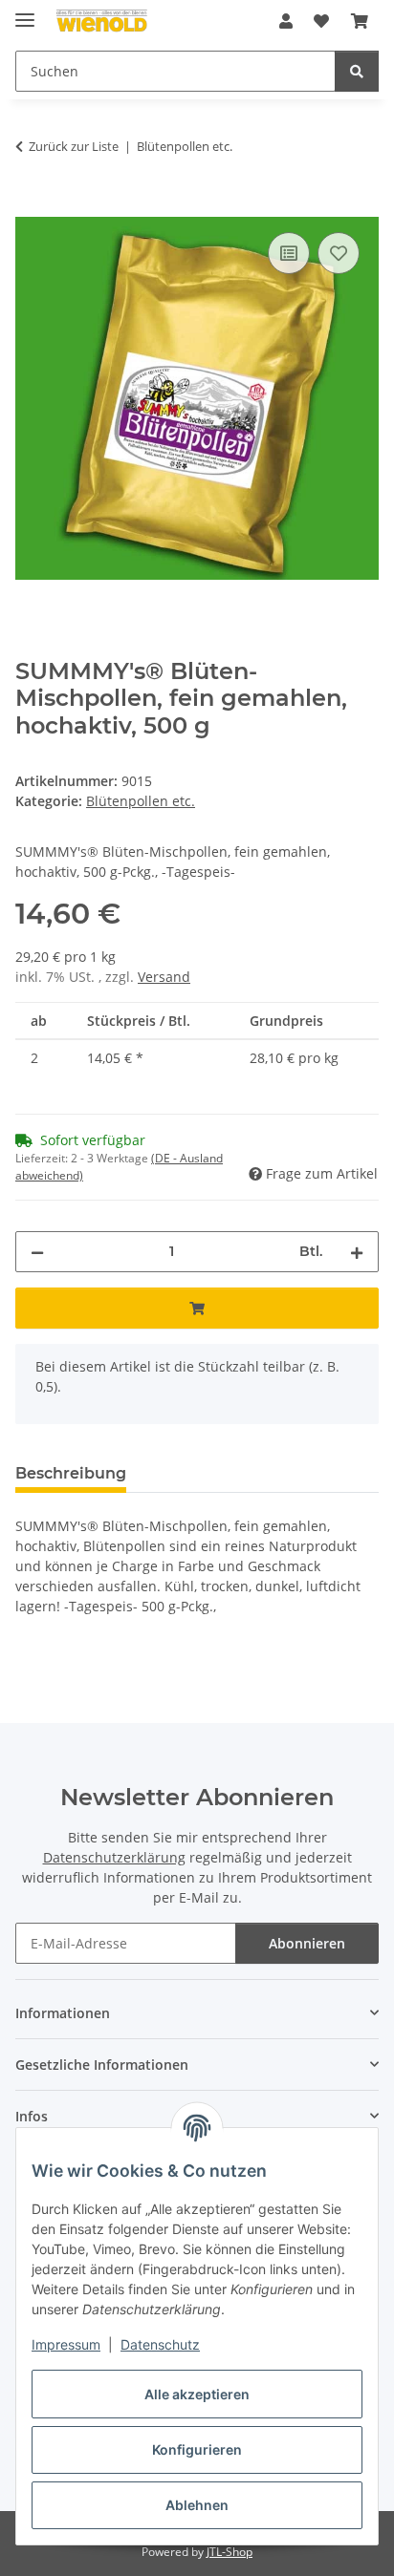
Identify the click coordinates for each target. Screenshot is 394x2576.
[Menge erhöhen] (357, 1252)
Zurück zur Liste (74, 146)
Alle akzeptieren (197, 2394)
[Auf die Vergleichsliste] (289, 253)
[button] (286, 21)
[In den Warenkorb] (31, 206)
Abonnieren (307, 1943)
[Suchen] (357, 71)
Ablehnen (197, 2505)
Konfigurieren (197, 2449)
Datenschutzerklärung (114, 1857)
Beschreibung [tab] (71, 1473)
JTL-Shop (230, 2552)
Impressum (66, 2344)
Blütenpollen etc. (141, 801)
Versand (164, 977)
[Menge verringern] (37, 1252)
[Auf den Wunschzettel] (339, 253)
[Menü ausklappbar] (25, 12)
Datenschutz (160, 2344)
